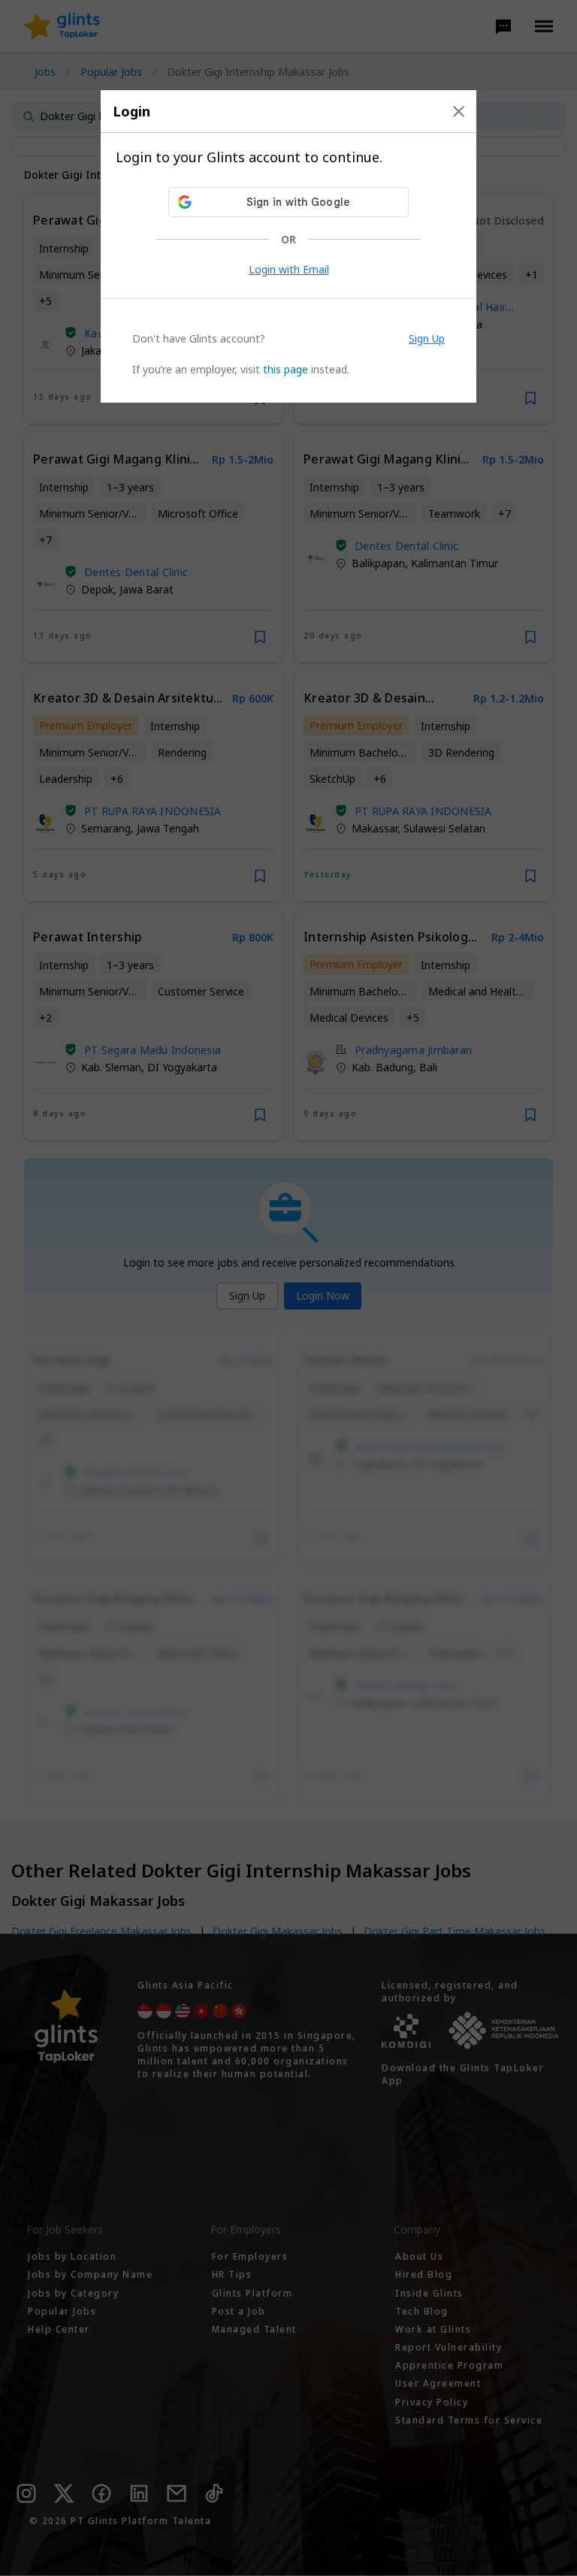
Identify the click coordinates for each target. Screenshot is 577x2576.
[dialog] (288, 246)
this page (285, 369)
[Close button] (459, 111)
